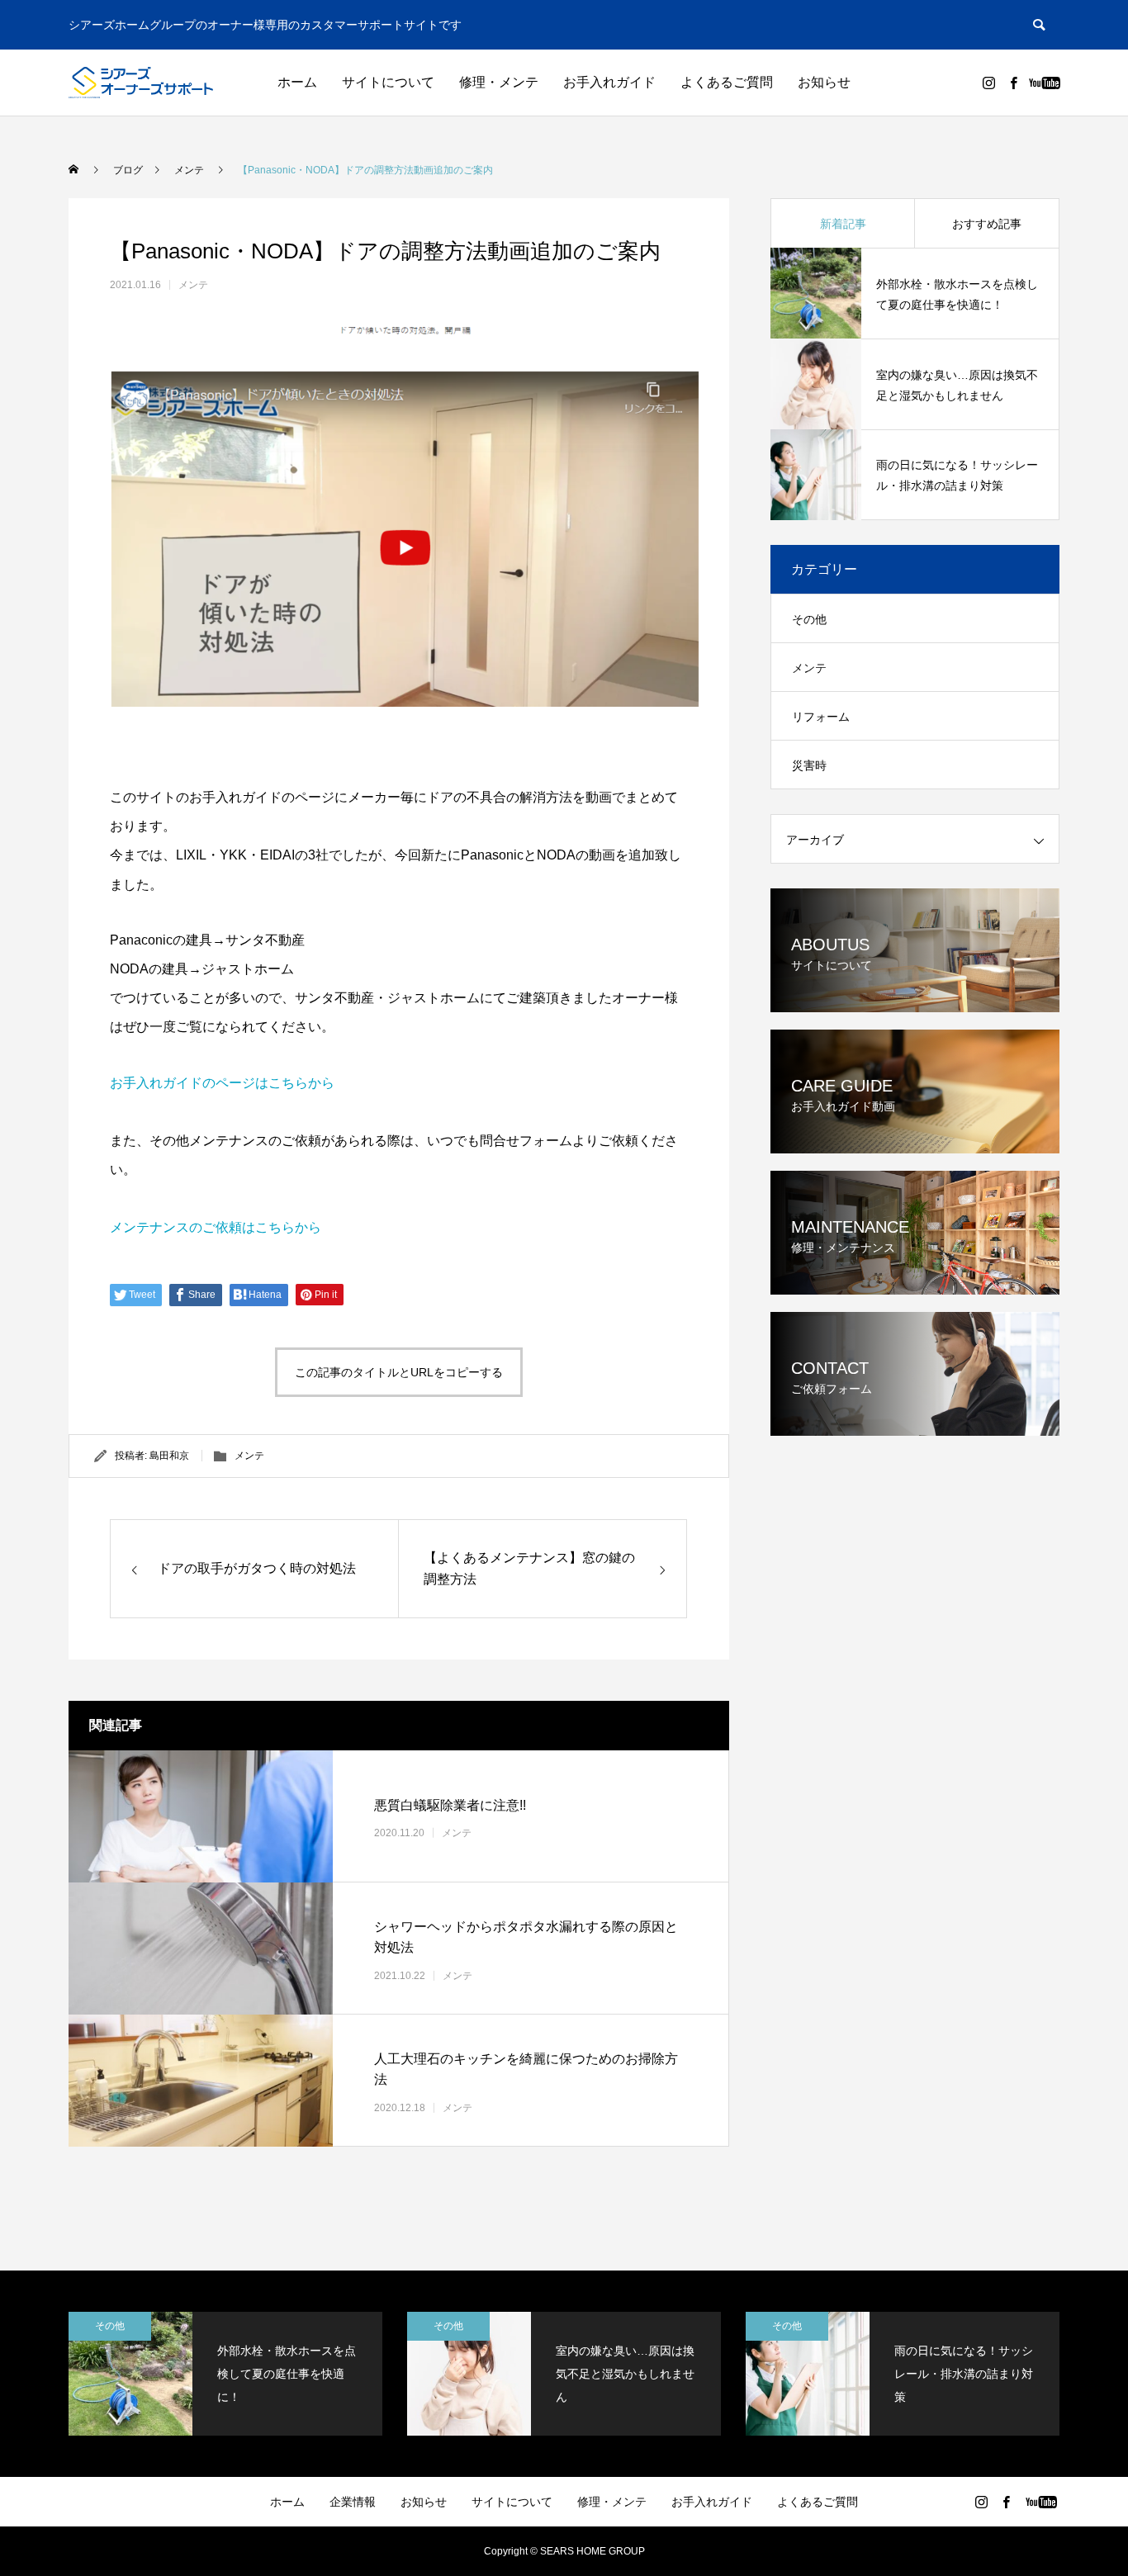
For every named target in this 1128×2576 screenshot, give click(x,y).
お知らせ (824, 82)
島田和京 (169, 1456)
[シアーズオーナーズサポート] (141, 83)
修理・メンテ (499, 82)
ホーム (297, 82)
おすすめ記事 (987, 224)
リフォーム (821, 717)
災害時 (809, 765)
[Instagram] (988, 83)
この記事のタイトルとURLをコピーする (399, 1372)
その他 (809, 619)
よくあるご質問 (727, 82)
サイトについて (388, 82)
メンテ (193, 285)
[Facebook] (1013, 83)
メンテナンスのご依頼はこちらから (216, 1227)
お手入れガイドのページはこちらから (222, 1083)
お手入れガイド (609, 82)
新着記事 (843, 224)
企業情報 (353, 2502)
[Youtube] (1044, 83)
